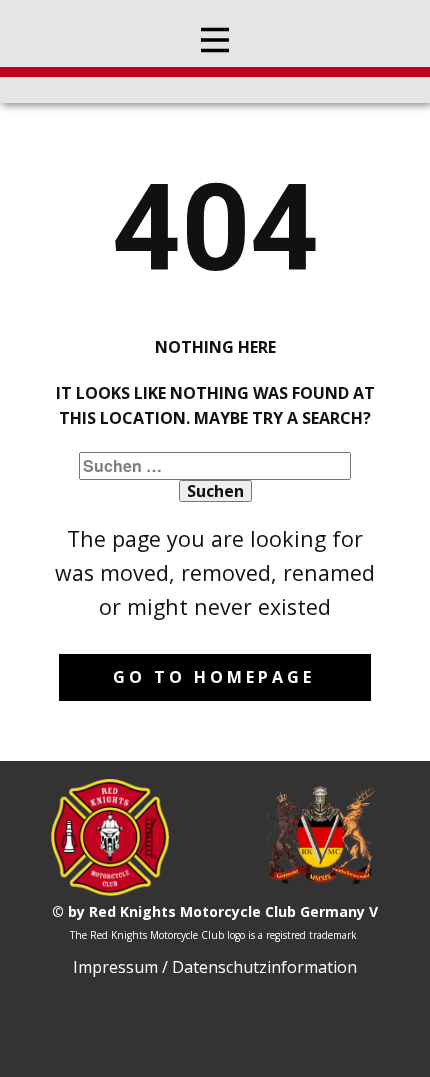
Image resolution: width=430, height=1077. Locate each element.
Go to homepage (214, 677)
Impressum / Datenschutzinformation (215, 967)
